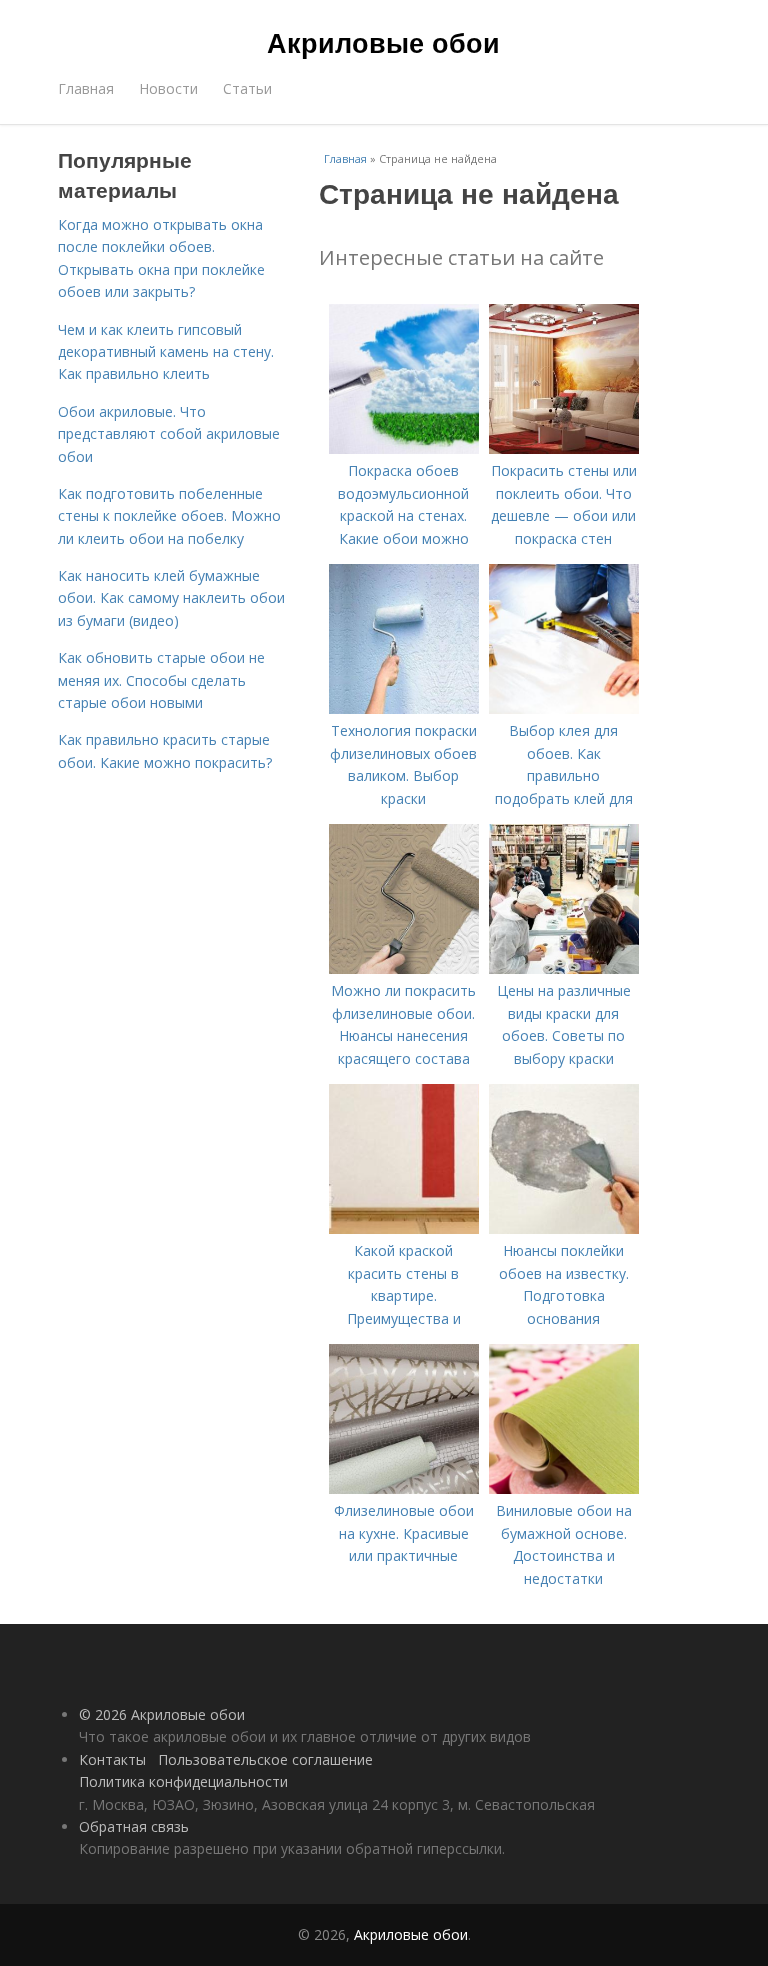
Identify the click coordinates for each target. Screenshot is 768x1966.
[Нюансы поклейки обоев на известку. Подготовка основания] (564, 1228)
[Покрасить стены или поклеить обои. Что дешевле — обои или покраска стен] (564, 448)
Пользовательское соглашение (265, 1759)
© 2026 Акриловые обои (162, 1714)
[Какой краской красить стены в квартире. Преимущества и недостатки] (404, 1228)
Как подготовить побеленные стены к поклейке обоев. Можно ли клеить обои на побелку (169, 516)
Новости (168, 88)
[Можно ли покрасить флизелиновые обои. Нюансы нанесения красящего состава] (404, 968)
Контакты (112, 1759)
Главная (86, 88)
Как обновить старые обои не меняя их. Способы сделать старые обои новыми (161, 680)
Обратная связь (134, 1826)
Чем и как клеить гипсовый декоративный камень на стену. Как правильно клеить (166, 352)
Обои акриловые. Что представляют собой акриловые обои (169, 434)
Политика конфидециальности (183, 1781)
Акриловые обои (383, 42)
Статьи (247, 88)
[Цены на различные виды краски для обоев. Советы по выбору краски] (564, 968)
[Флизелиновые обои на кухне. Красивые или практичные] (404, 1488)
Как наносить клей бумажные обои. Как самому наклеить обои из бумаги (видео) (171, 598)
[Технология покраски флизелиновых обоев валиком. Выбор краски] (404, 708)
